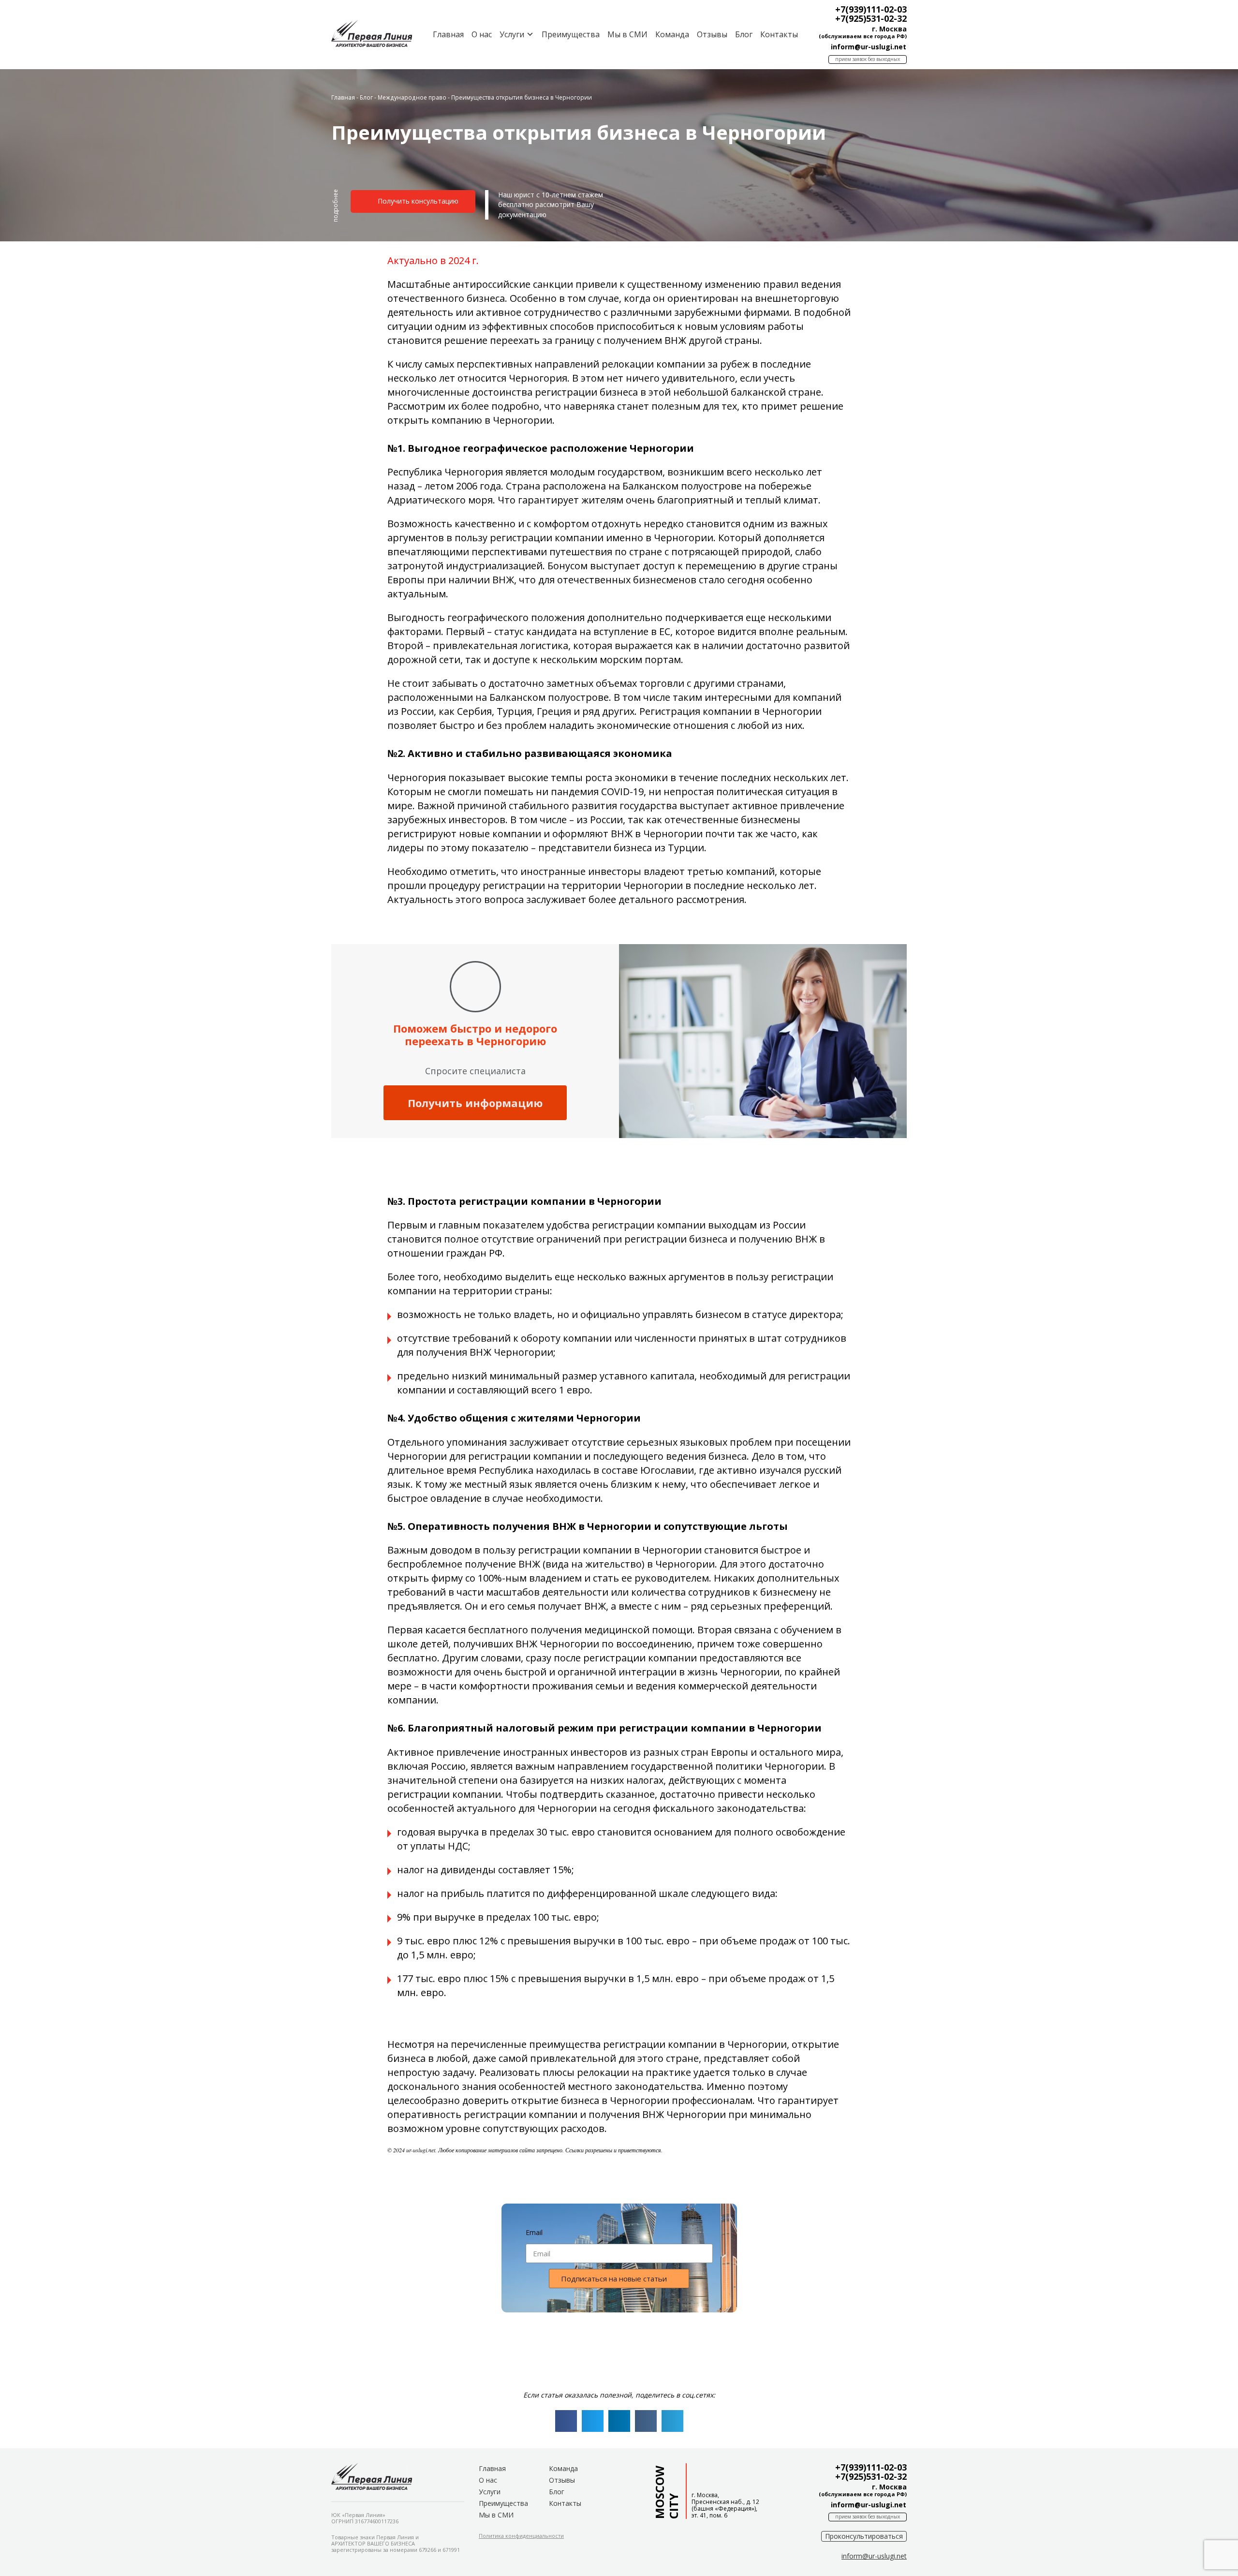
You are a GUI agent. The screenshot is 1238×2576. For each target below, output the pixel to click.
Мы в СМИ (627, 34)
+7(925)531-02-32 (871, 18)
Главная (448, 34)
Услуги (490, 2492)
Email (534, 2232)
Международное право (412, 97)
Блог (744, 34)
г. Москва (889, 29)
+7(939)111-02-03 (871, 9)
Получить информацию (475, 1103)
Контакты (779, 34)
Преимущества (571, 34)
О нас (482, 34)
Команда (672, 34)
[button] (336, 210)
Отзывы (712, 34)
